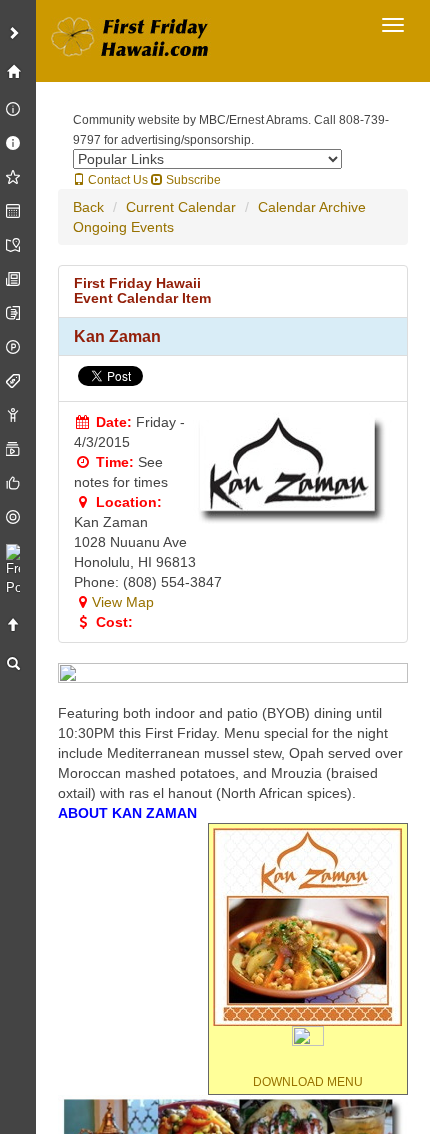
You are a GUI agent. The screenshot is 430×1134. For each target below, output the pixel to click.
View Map (123, 602)
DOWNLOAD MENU (308, 1082)
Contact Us (116, 180)
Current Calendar (181, 207)
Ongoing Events (123, 227)
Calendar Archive (312, 207)
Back (88, 207)
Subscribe (192, 180)
